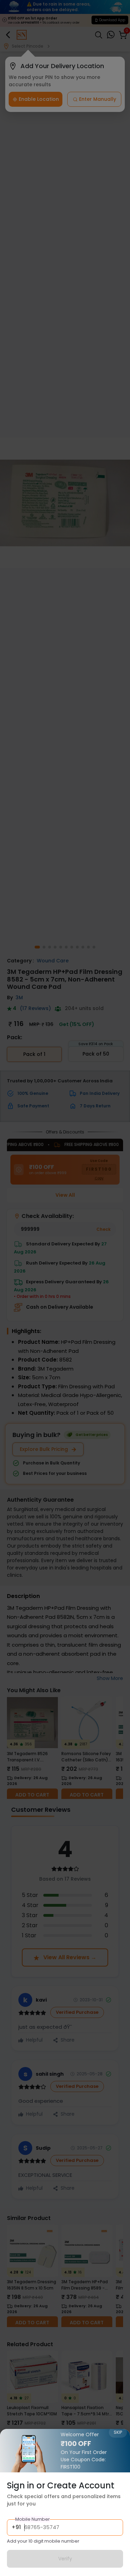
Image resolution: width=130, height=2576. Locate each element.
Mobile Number (33, 2519)
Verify (65, 2559)
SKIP (118, 2432)
